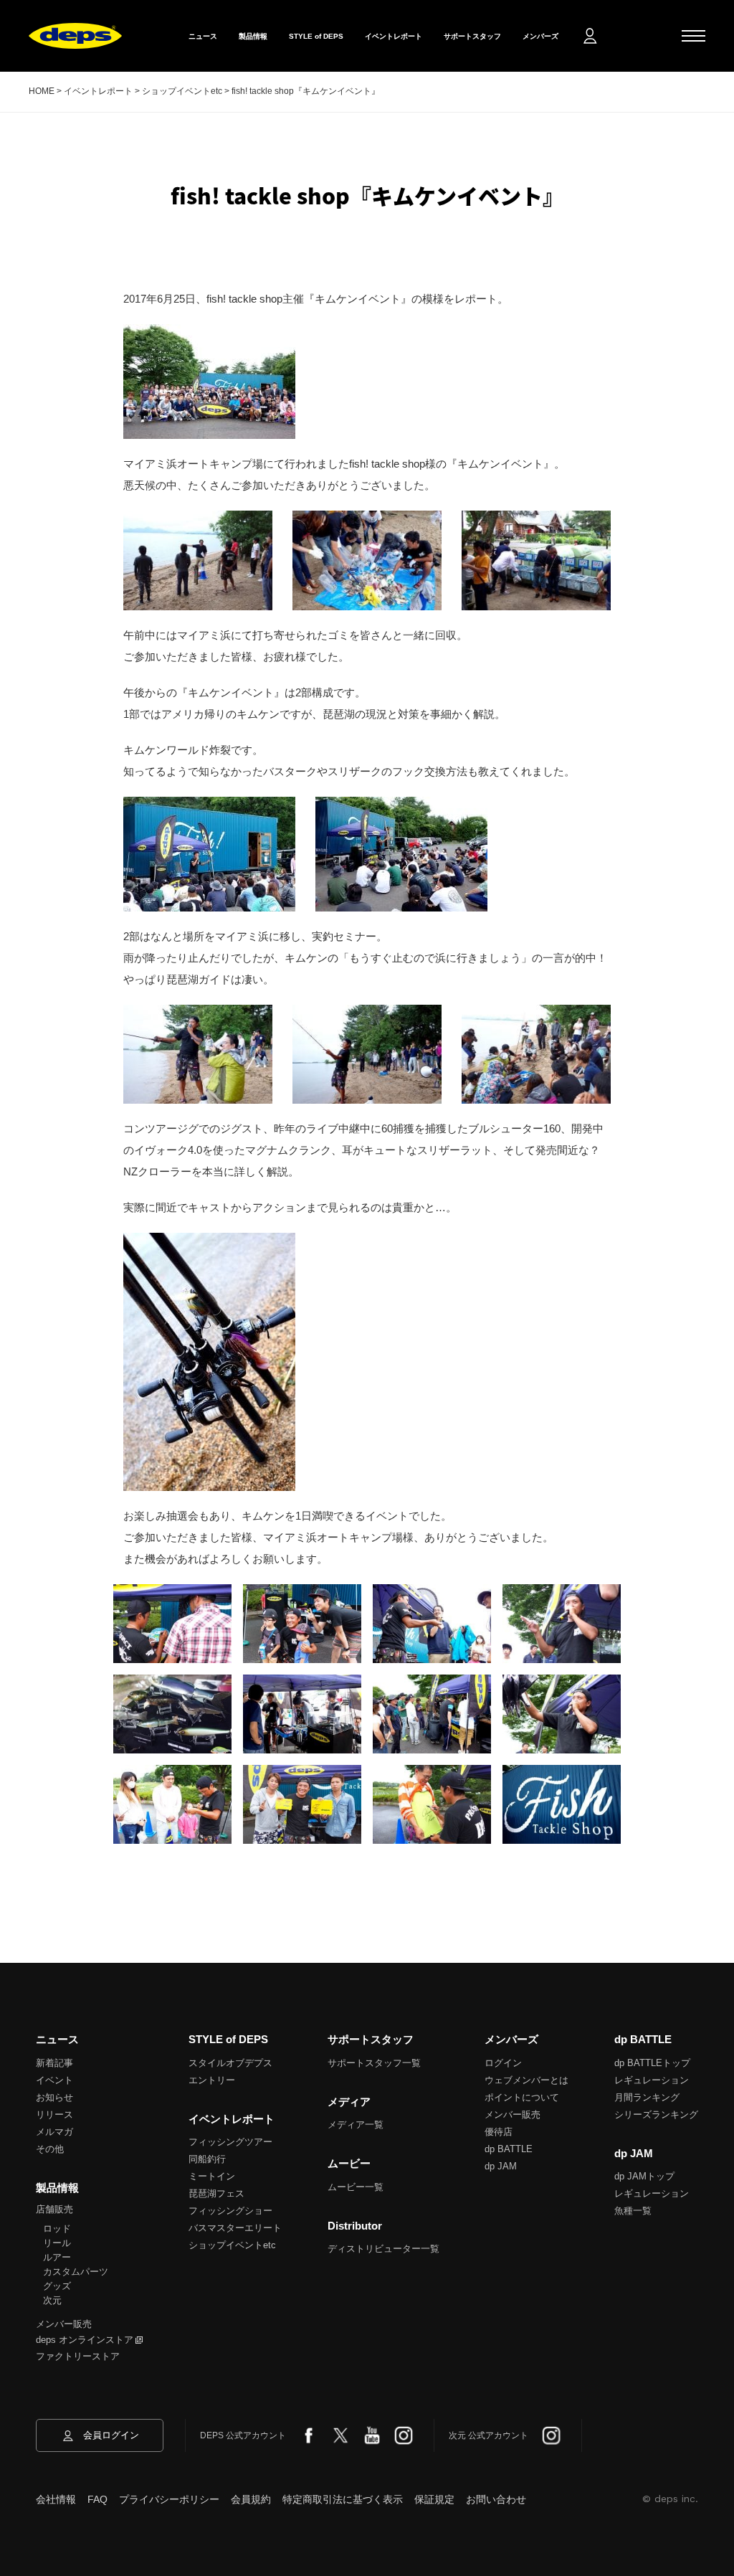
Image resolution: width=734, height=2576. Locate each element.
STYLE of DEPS (316, 36)
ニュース (203, 36)
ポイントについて (522, 2097)
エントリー (212, 2080)
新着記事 (54, 2063)
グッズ (57, 2286)
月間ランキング (647, 2097)
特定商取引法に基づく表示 (343, 2499)
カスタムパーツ (76, 2272)
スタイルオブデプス (230, 2063)
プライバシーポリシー (169, 2499)
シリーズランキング (656, 2115)
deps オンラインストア (85, 2340)
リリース (54, 2115)
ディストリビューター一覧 (383, 2249)
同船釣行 (207, 2159)
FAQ (97, 2499)
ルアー (57, 2257)
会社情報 (56, 2499)
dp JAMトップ (644, 2176)
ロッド (57, 2229)
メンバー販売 (64, 2324)
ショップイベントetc (232, 2245)
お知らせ (54, 2097)
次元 (52, 2300)
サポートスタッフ (472, 36)
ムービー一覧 (356, 2187)
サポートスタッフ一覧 (374, 2063)
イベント (54, 2080)
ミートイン (212, 2176)
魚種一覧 (633, 2211)
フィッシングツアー (230, 2142)
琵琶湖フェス (216, 2193)
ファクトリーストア (78, 2356)
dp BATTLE (509, 2149)
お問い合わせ (496, 2499)
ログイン (503, 2063)
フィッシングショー (230, 2211)
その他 (50, 2149)
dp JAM (501, 2166)
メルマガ (54, 2132)
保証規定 (434, 2499)
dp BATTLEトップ (652, 2063)
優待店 (499, 2132)
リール (57, 2243)
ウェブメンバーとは (526, 2080)
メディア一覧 (356, 2125)
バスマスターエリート (235, 2228)
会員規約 (251, 2499)
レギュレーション (652, 2080)
